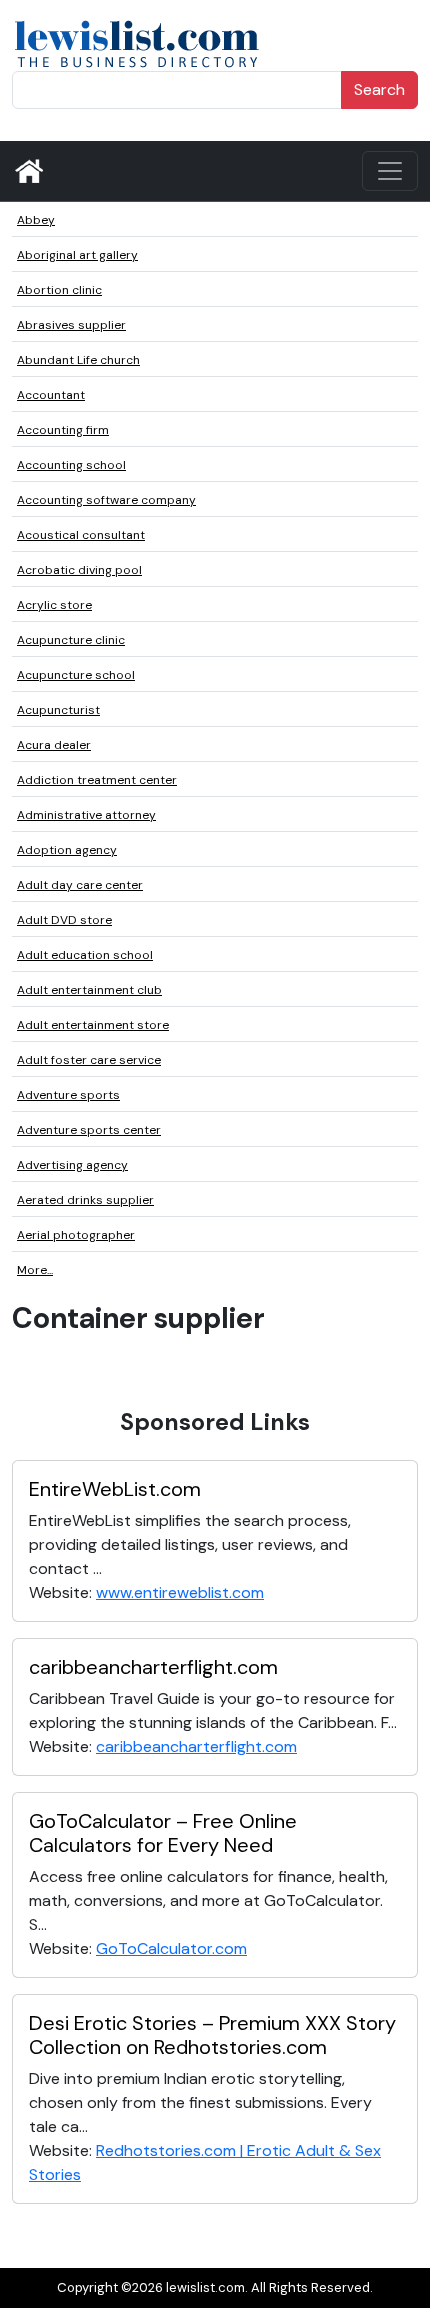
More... (35, 1270)
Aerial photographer (76, 1235)
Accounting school (71, 465)
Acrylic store (54, 605)
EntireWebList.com (115, 1489)
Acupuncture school (76, 675)
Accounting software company (106, 500)
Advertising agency (72, 1165)
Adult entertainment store (93, 1025)
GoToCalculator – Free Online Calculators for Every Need (163, 1833)
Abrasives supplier (71, 325)
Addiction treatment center (97, 780)
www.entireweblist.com (180, 1592)
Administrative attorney (86, 815)
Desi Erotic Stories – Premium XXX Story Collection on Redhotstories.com (212, 2035)
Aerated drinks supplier (85, 1200)
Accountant (51, 395)
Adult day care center (80, 885)
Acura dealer (54, 745)
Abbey (36, 220)
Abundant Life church (78, 360)
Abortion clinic (59, 290)
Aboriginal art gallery (77, 255)
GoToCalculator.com (171, 1948)
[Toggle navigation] (390, 171)
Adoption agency (67, 850)
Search (379, 89)
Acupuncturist (58, 710)
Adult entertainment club (89, 990)
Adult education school (85, 955)
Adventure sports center (89, 1130)
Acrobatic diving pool (79, 570)
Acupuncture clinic (71, 640)
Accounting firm (63, 430)
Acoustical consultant (81, 535)
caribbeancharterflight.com (153, 1667)
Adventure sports (68, 1095)
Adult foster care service (89, 1060)
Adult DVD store (64, 920)
